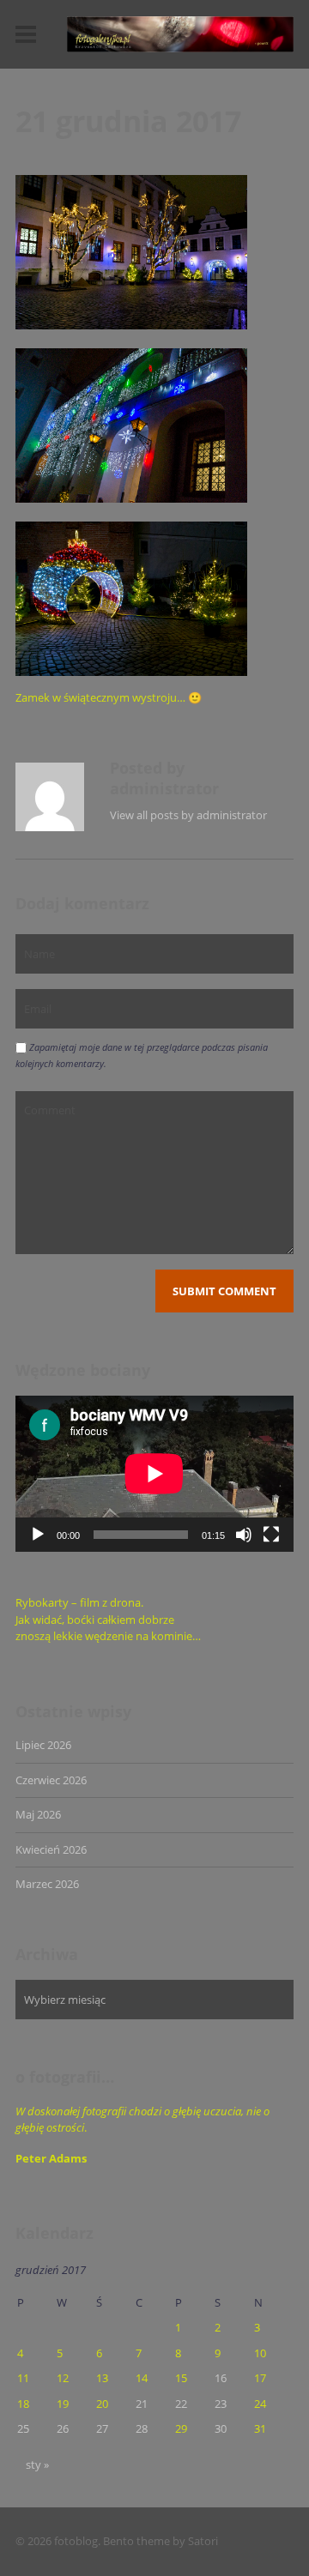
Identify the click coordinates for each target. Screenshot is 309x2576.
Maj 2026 (38, 1814)
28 (142, 2428)
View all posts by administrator (188, 815)
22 (181, 2404)
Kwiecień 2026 (51, 1849)
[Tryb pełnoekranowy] (271, 1535)
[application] (154, 1474)
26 (63, 2428)
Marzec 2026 (47, 1884)
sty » (37, 2464)
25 (23, 2428)
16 (221, 2378)
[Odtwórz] (38, 1535)
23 (221, 2404)
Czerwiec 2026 (51, 1780)
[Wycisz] (244, 1535)
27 (102, 2428)
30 (221, 2428)
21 (142, 2404)
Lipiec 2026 (43, 1745)
